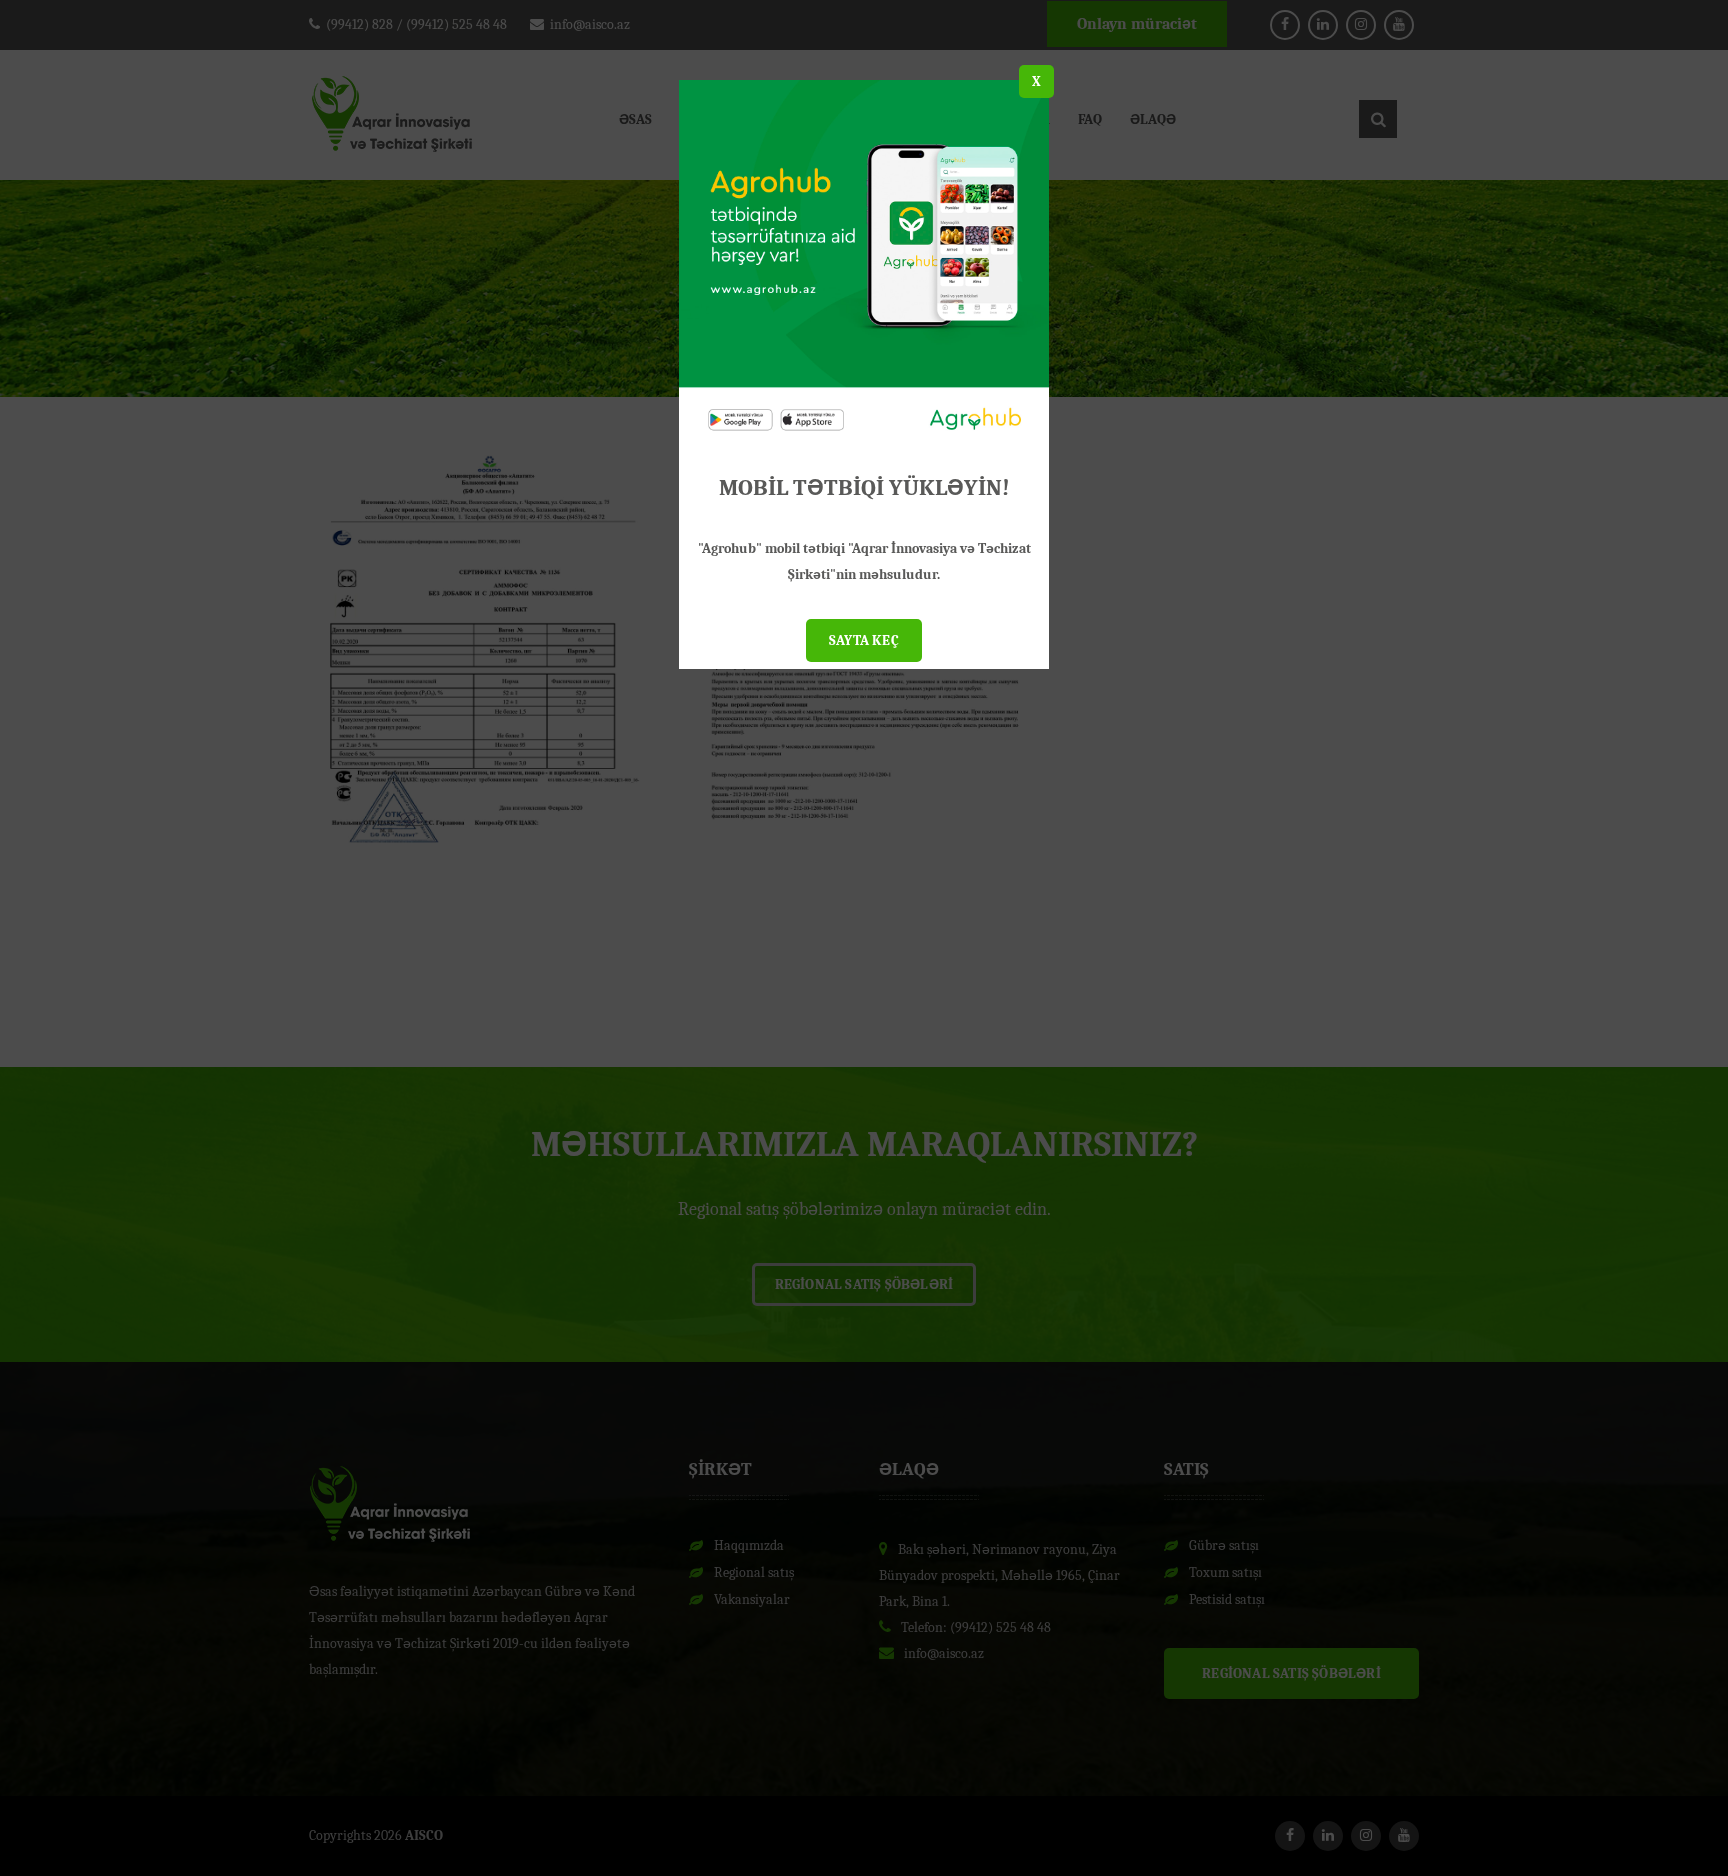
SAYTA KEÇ (864, 640)
